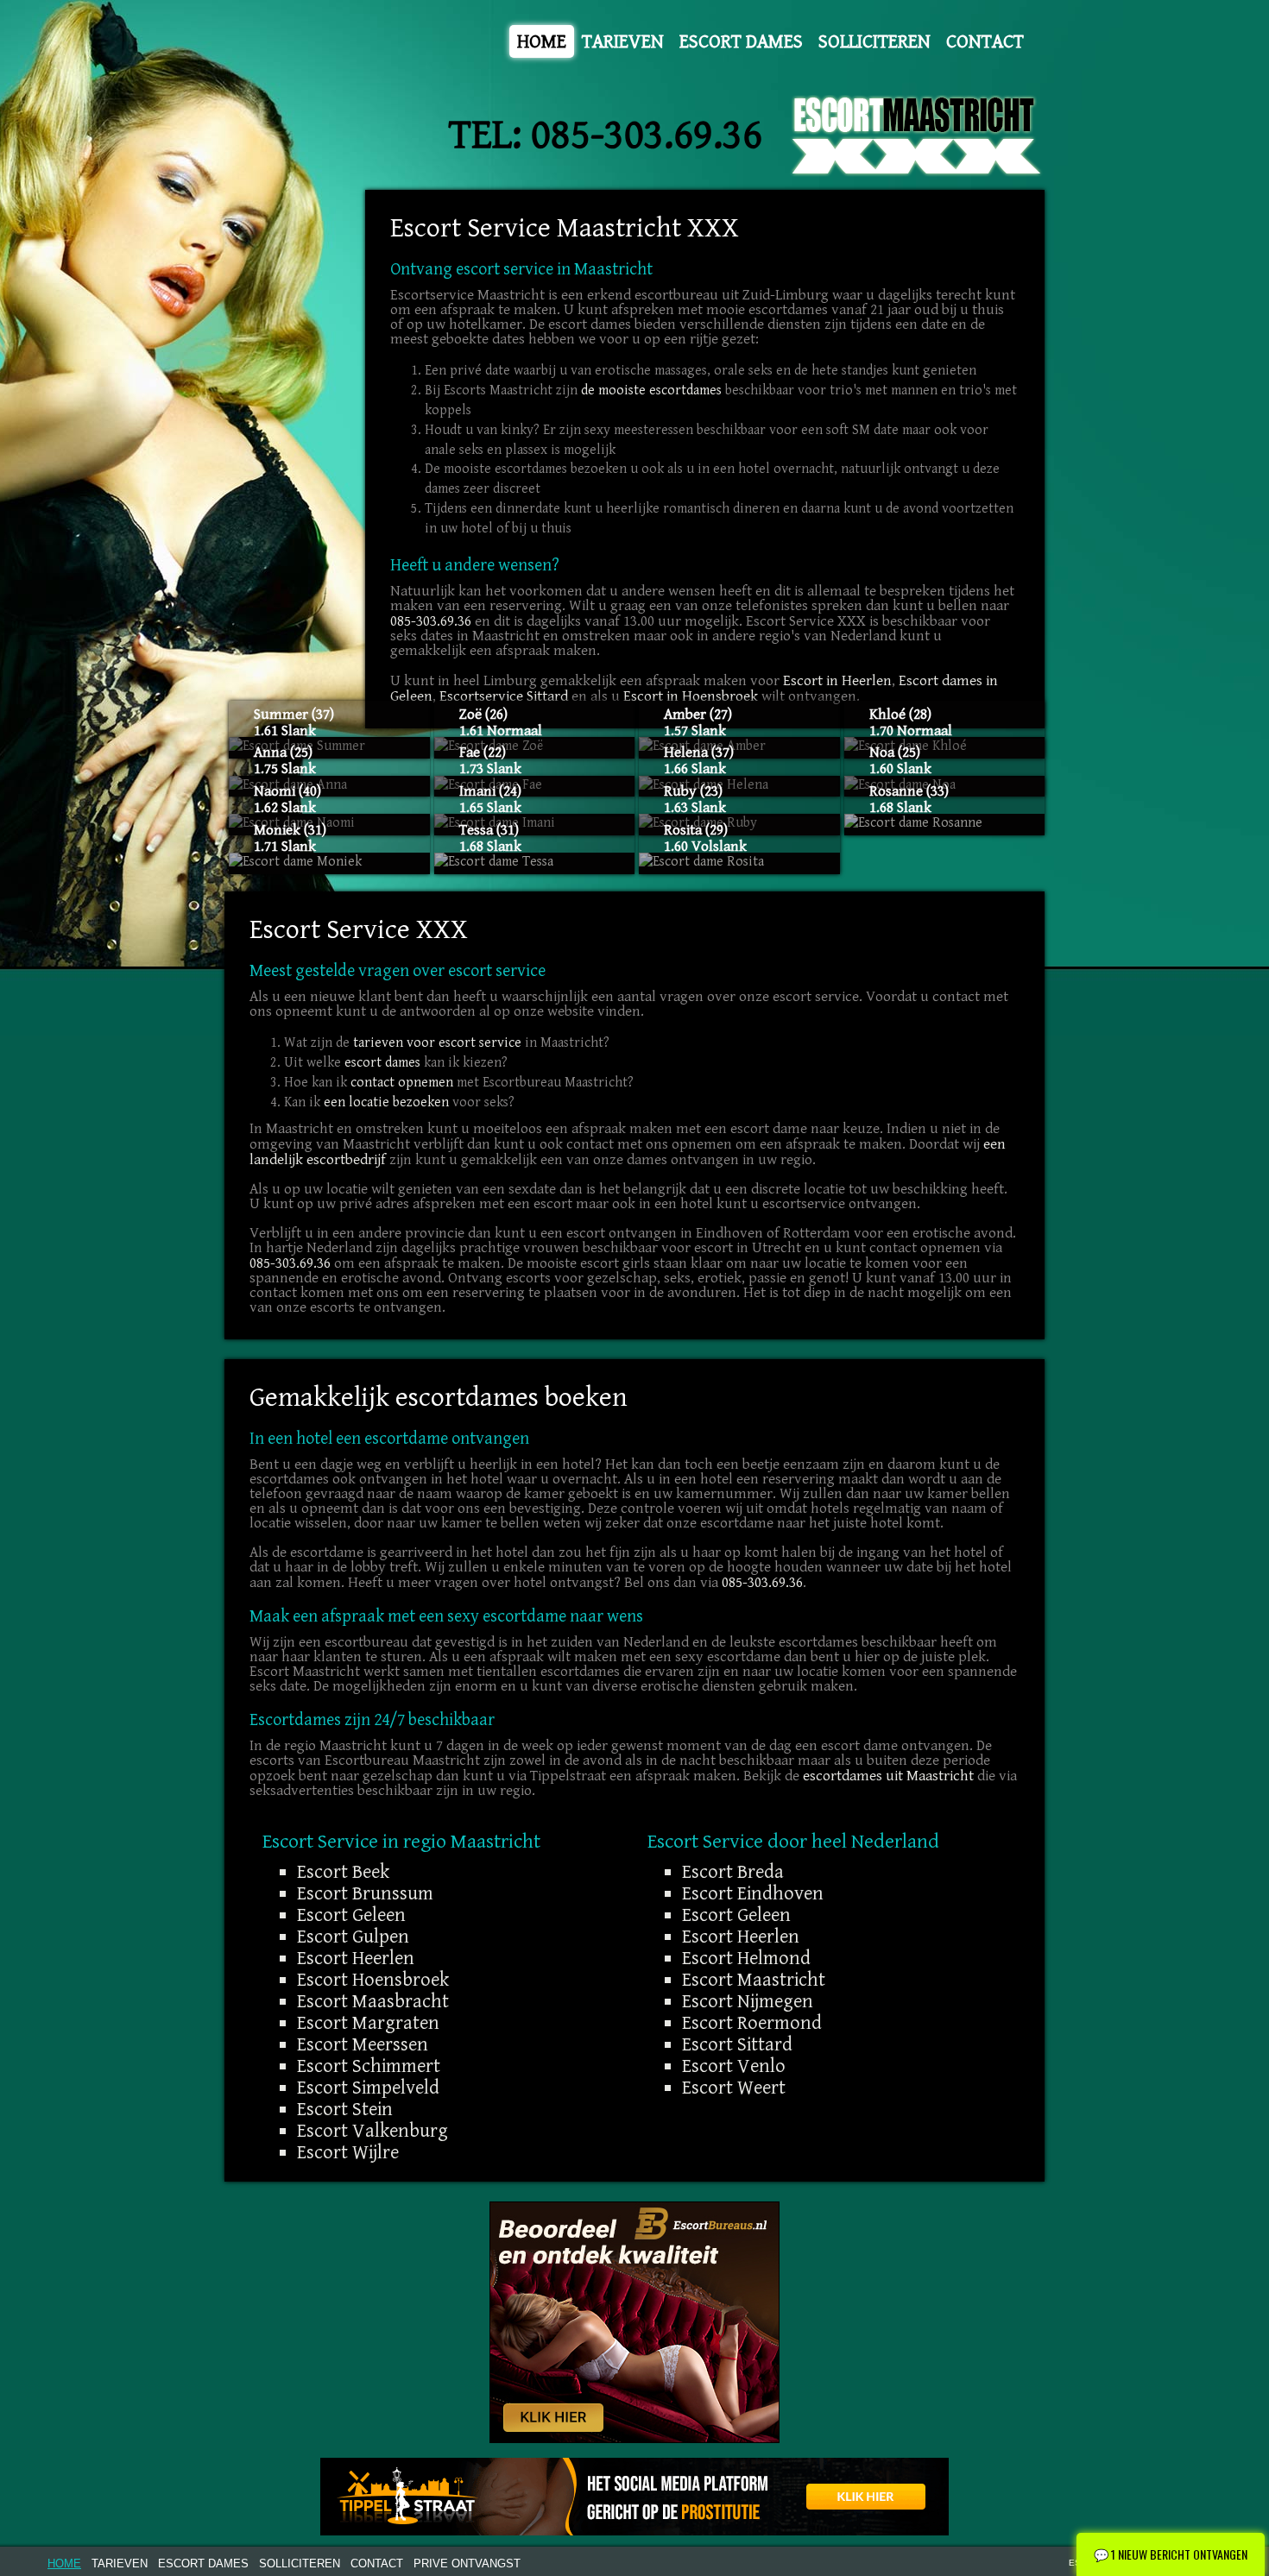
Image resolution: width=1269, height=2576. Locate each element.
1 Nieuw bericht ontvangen (1171, 2554)
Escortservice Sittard (504, 696)
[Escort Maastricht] (918, 136)
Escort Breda (733, 1872)
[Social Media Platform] (634, 2497)
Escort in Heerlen (837, 681)
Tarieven (623, 41)
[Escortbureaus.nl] (634, 2321)
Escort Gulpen (353, 1937)
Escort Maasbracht (373, 2001)
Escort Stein (345, 2109)
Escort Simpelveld (368, 2088)
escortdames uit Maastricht (888, 1776)
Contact (985, 41)
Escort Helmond (746, 1958)
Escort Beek (343, 1872)
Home (542, 41)
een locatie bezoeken (386, 1102)
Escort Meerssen (363, 2044)
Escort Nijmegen (748, 2001)
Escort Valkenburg (372, 2131)
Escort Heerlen (356, 1958)
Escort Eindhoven (753, 1893)
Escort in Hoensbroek (691, 696)
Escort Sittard (737, 2044)
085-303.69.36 (647, 135)
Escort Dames (741, 41)
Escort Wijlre (348, 2152)
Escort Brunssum (365, 1893)
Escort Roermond (752, 2023)
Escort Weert (734, 2088)
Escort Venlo (734, 2066)
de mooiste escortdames (651, 390)
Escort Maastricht (754, 1980)
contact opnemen (402, 1083)
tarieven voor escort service (437, 1043)
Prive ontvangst (467, 2563)
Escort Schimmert (369, 2066)
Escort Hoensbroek (373, 1980)
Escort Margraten (368, 2023)
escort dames (382, 1063)
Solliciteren (874, 41)
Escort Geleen (351, 1915)
